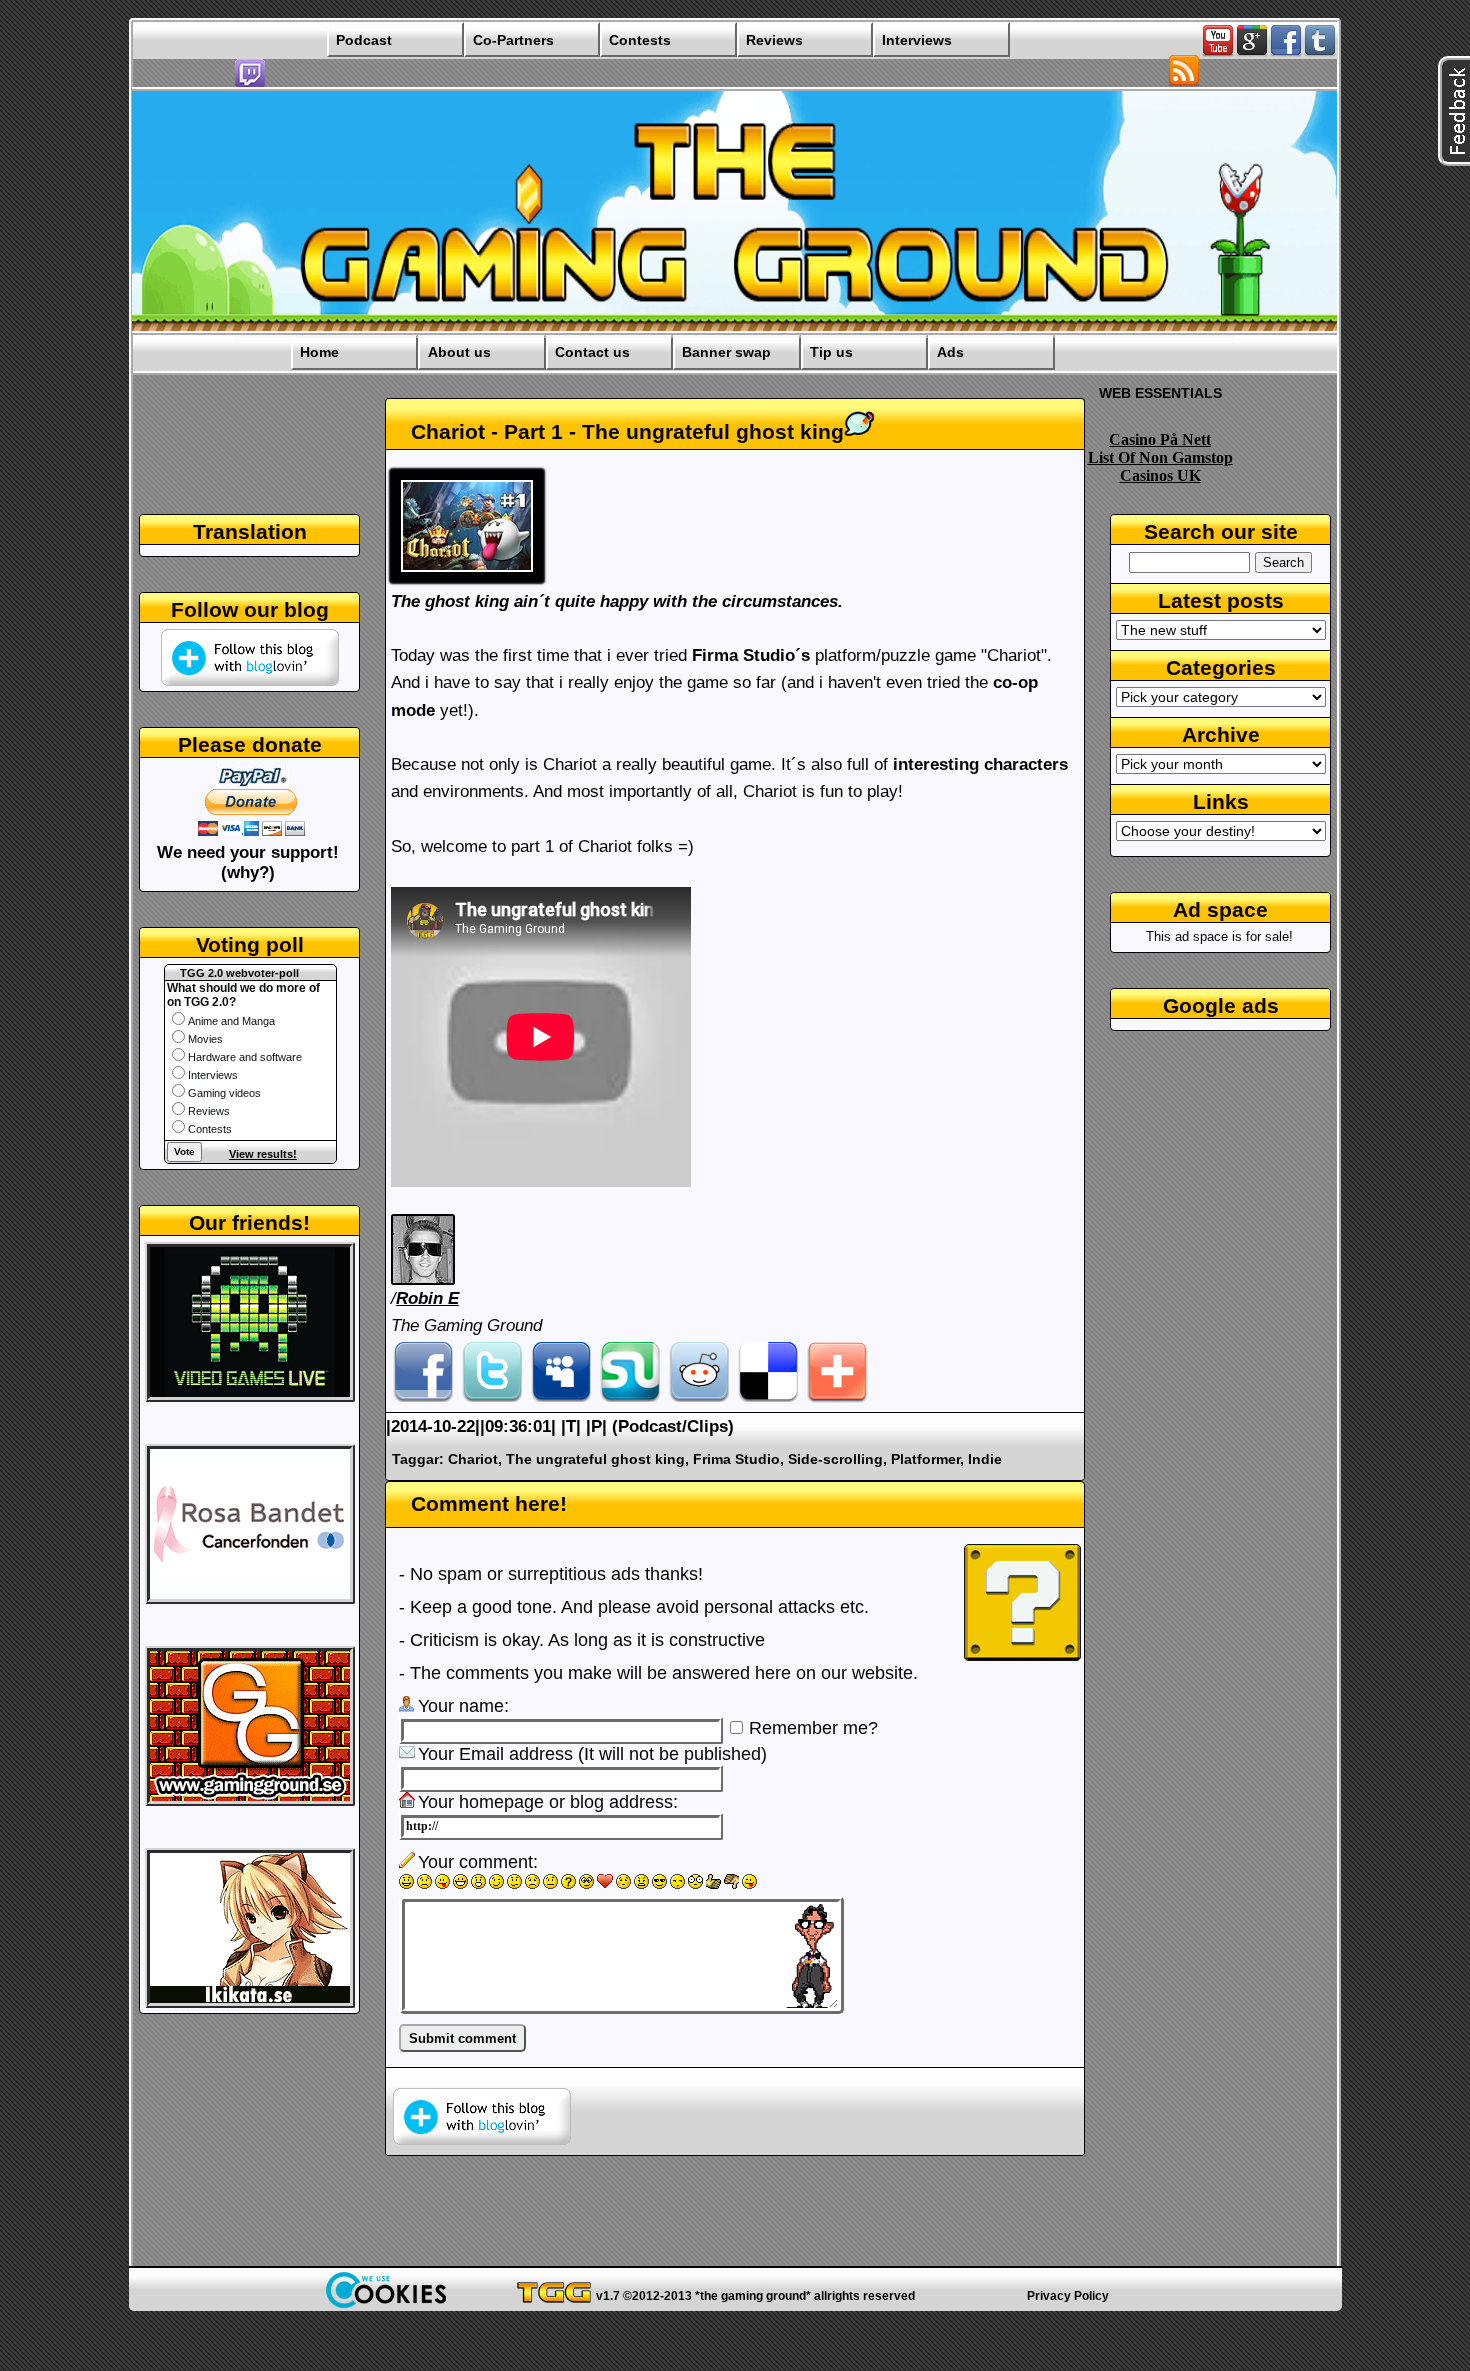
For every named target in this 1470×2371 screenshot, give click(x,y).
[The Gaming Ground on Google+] (1252, 51)
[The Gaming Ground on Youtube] (1218, 51)
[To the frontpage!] (734, 329)
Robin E (427, 1298)
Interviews (917, 40)
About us (459, 352)
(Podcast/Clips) (673, 1426)
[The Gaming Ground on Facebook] (1286, 51)
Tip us (831, 352)
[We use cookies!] (386, 2302)
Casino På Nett (1160, 439)
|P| (596, 1426)
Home (319, 352)
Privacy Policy (1068, 2296)
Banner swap (726, 352)
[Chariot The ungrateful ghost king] (470, 582)
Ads (950, 352)
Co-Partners (513, 40)
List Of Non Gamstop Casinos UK (1160, 466)
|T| (573, 1426)
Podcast (364, 40)
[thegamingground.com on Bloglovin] (482, 2139)
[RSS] (1184, 81)
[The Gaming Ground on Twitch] (250, 83)
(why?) (248, 872)
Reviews (774, 40)
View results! (263, 1154)
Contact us (592, 352)
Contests (640, 40)
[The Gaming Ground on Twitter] (1320, 51)
